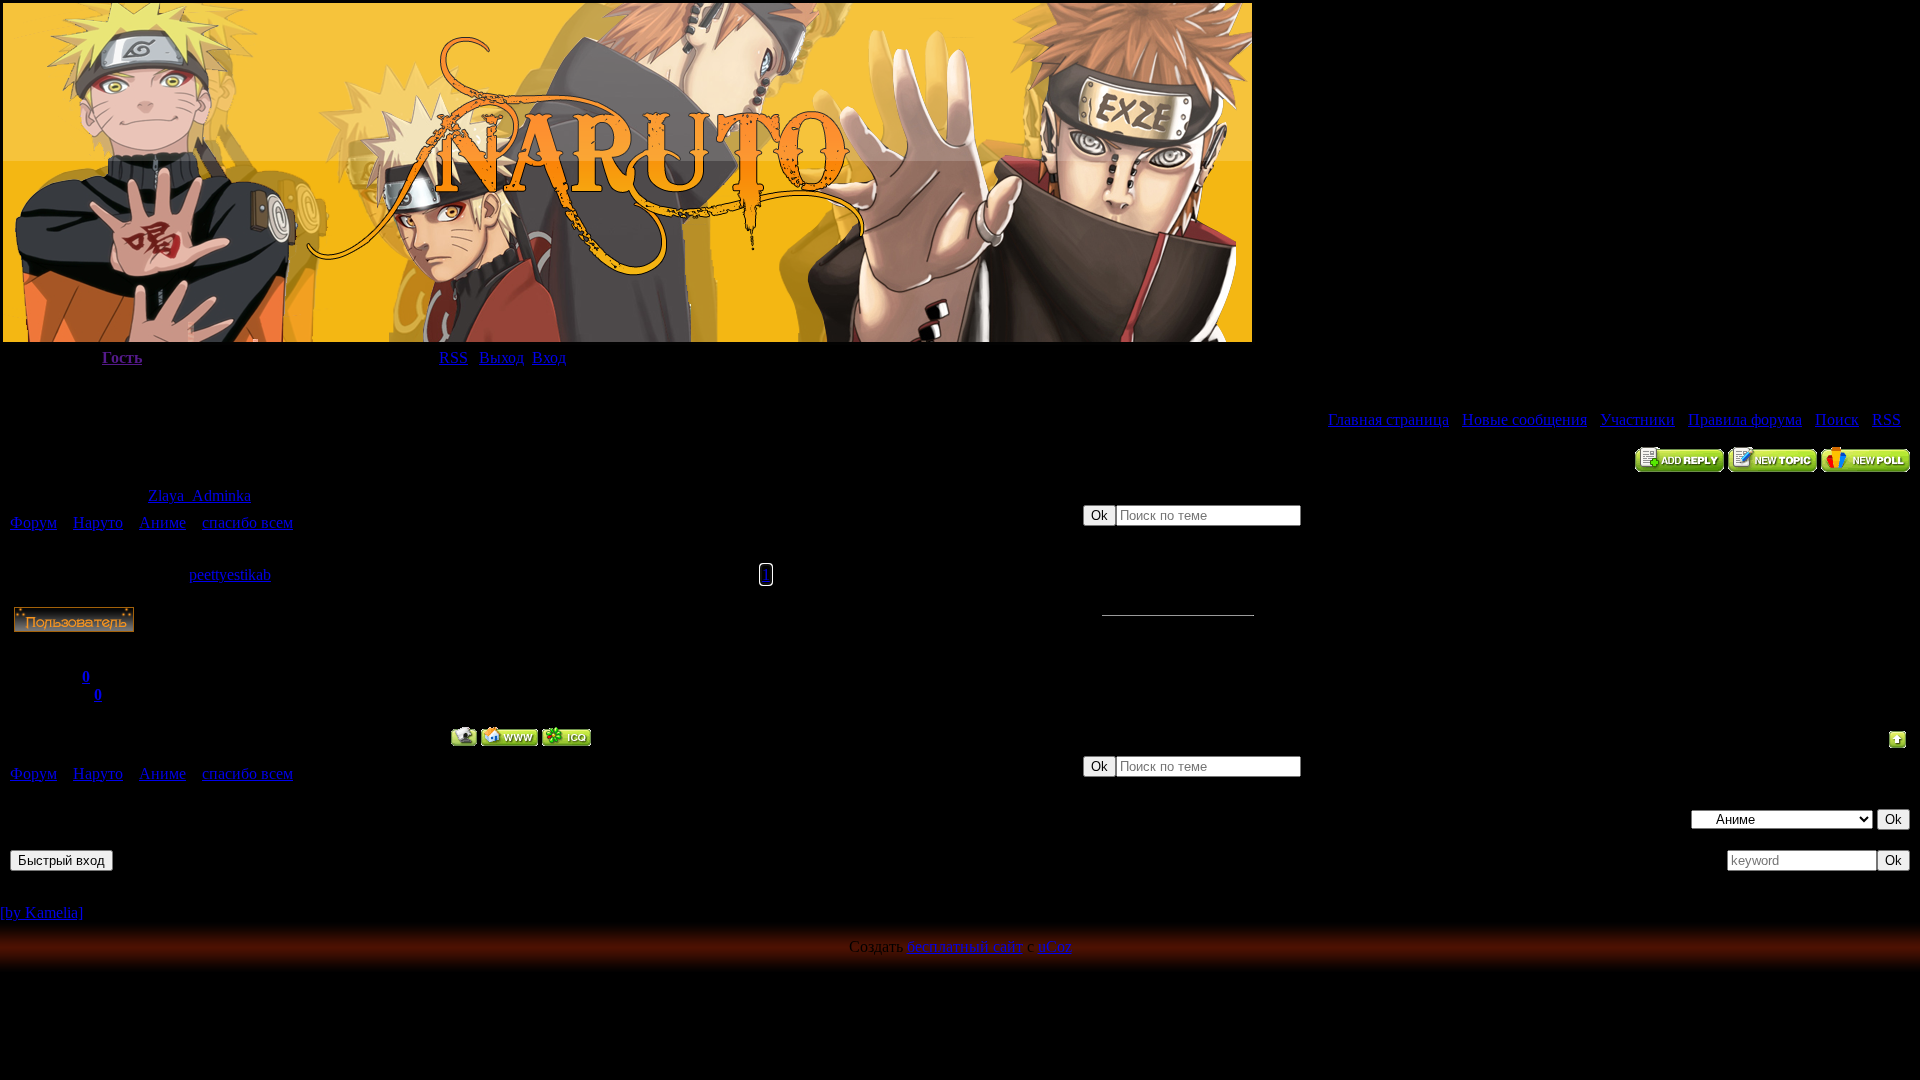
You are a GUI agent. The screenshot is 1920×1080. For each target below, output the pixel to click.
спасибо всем (247, 522)
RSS (453, 357)
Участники (1637, 419)
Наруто (98, 522)
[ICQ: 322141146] (566, 736)
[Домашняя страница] (509, 736)
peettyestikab (230, 574)
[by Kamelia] (41, 912)
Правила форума (1745, 419)
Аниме (162, 522)
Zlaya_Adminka (199, 495)
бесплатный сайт (965, 946)
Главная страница (1388, 419)
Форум (33, 522)
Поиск (1837, 419)
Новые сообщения (1524, 419)
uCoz (1055, 946)
